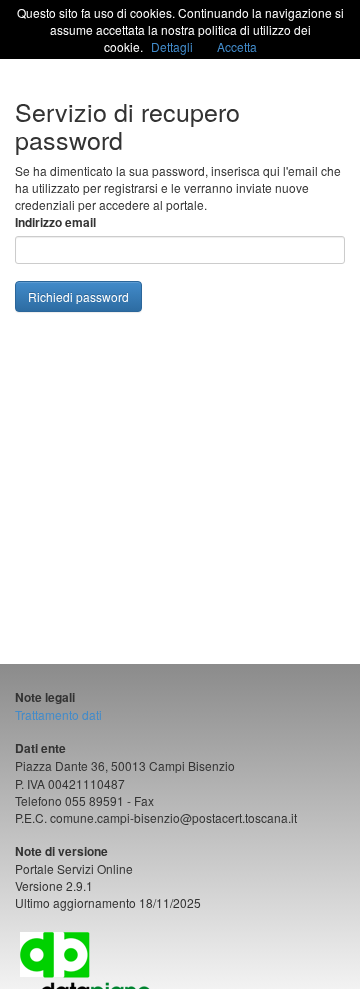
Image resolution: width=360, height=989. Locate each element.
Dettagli (172, 46)
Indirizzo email (55, 222)
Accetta (237, 46)
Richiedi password (78, 296)
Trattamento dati (58, 714)
